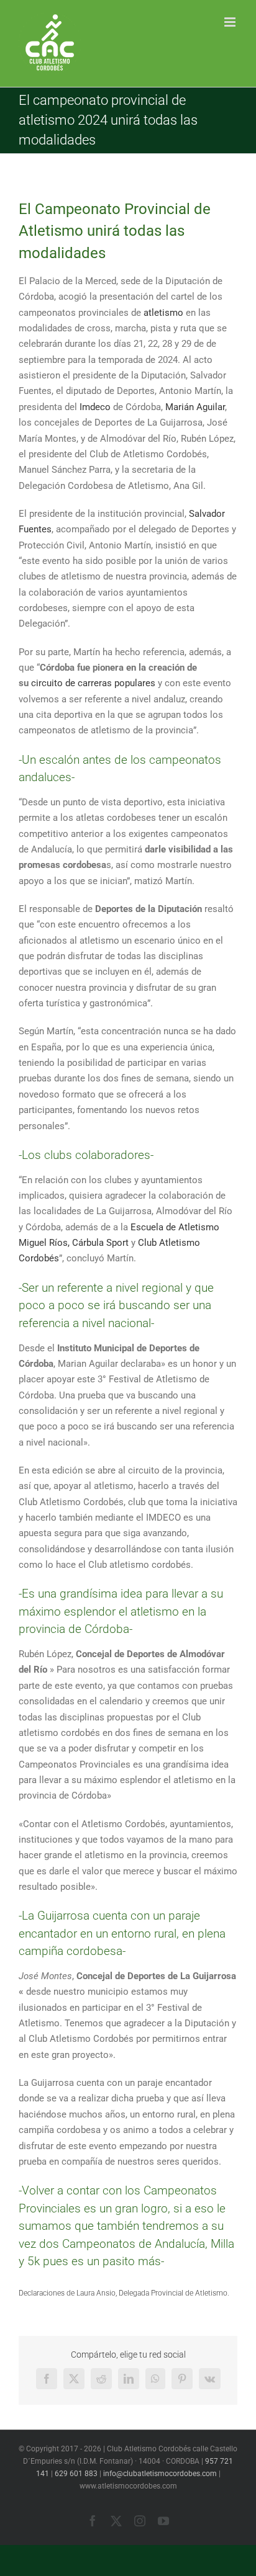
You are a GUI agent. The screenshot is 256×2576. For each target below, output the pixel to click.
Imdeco (96, 407)
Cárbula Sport (100, 1243)
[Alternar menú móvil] (231, 22)
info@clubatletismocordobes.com (160, 2474)
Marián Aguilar (195, 407)
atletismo (165, 313)
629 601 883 (76, 2474)
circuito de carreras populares (93, 683)
